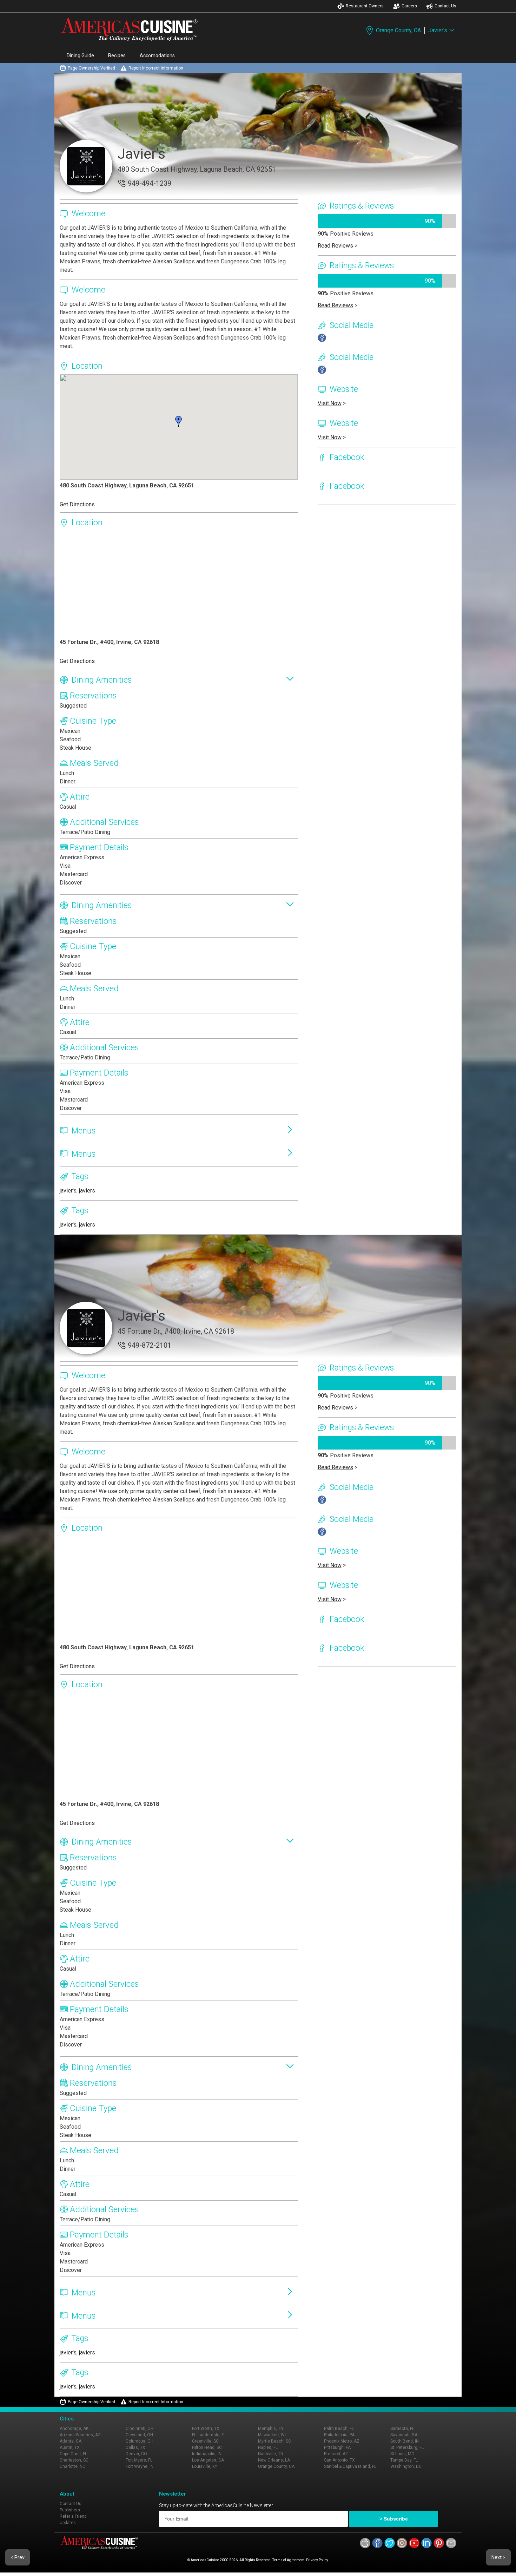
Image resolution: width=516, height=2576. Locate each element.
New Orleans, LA (274, 2460)
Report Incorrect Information (156, 68)
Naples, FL (268, 2447)
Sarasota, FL (402, 2429)
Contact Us (445, 6)
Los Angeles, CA (208, 2460)
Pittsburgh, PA (337, 2447)
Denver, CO (136, 2454)
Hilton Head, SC (207, 2447)
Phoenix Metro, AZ (342, 2441)
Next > (498, 2557)
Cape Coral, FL (73, 2454)
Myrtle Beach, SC (274, 2441)
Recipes (117, 55)
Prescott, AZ (336, 2454)
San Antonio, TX (339, 2460)
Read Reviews (335, 246)
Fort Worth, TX (206, 2429)
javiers (87, 1191)
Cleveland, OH (139, 2435)
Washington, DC (406, 2466)
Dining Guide (80, 55)
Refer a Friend (73, 2516)
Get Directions (77, 504)
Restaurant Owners (365, 6)
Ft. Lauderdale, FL (209, 2435)
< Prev (18, 2557)
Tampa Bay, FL (404, 2460)
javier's (68, 1191)
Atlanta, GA (71, 2441)
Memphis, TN (271, 2429)
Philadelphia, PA (339, 2435)
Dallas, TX (135, 2447)
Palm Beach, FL (339, 2429)
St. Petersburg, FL (407, 2447)
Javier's (438, 30)
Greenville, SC (205, 2441)
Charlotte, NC (72, 2466)
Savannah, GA (404, 2435)
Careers (409, 6)
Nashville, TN (271, 2454)
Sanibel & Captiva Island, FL (350, 2466)
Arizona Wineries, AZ (80, 2435)
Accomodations (157, 55)
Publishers (70, 2510)
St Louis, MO (402, 2454)
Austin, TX (70, 2447)
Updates (68, 2523)
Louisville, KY (205, 2466)
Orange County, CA (398, 30)
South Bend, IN (405, 2441)
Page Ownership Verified (91, 68)
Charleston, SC (74, 2460)
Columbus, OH (140, 2441)
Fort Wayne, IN (140, 2466)
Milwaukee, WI (272, 2435)
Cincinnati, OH (140, 2429)
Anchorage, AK (74, 2429)
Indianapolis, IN (207, 2454)
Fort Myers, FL (139, 2460)
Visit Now (330, 403)
